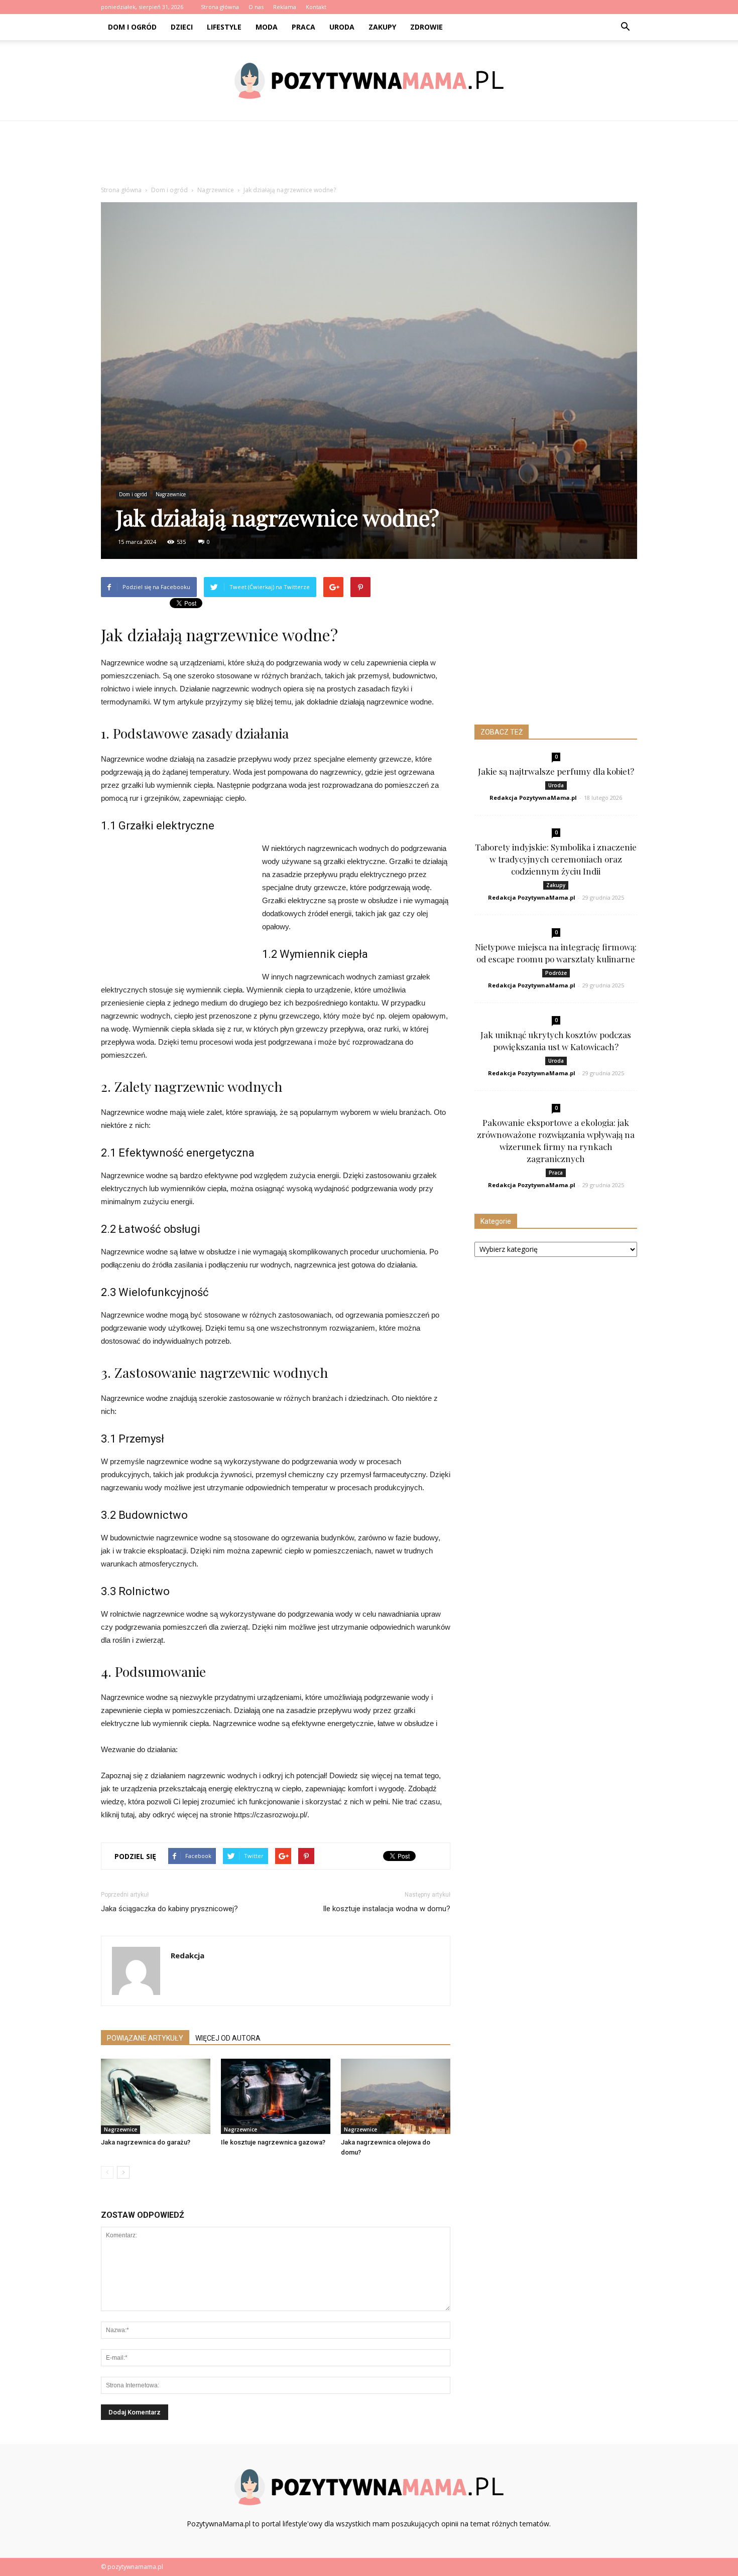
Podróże (556, 973)
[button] (625, 27)
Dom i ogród (132, 27)
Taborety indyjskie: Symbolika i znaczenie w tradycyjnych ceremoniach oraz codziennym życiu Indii (556, 859)
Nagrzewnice (171, 494)
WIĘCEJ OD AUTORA (228, 2038)
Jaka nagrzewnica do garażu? (146, 2142)
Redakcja (188, 1955)
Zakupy (382, 27)
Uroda (342, 27)
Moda (267, 27)
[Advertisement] (369, 156)
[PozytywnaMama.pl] (369, 81)
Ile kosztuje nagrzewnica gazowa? (273, 2142)
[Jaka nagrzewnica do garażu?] (156, 2096)
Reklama (285, 7)
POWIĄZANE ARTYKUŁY (145, 2038)
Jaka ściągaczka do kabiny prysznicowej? (169, 1909)
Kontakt (316, 7)
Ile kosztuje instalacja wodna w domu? (387, 1909)
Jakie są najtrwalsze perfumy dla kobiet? (556, 771)
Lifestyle (224, 27)
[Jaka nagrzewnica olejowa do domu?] (396, 2096)
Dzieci (182, 27)
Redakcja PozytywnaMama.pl (533, 798)
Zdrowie (426, 27)
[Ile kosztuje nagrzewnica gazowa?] (276, 2096)
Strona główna (220, 7)
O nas (256, 7)
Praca (303, 27)
